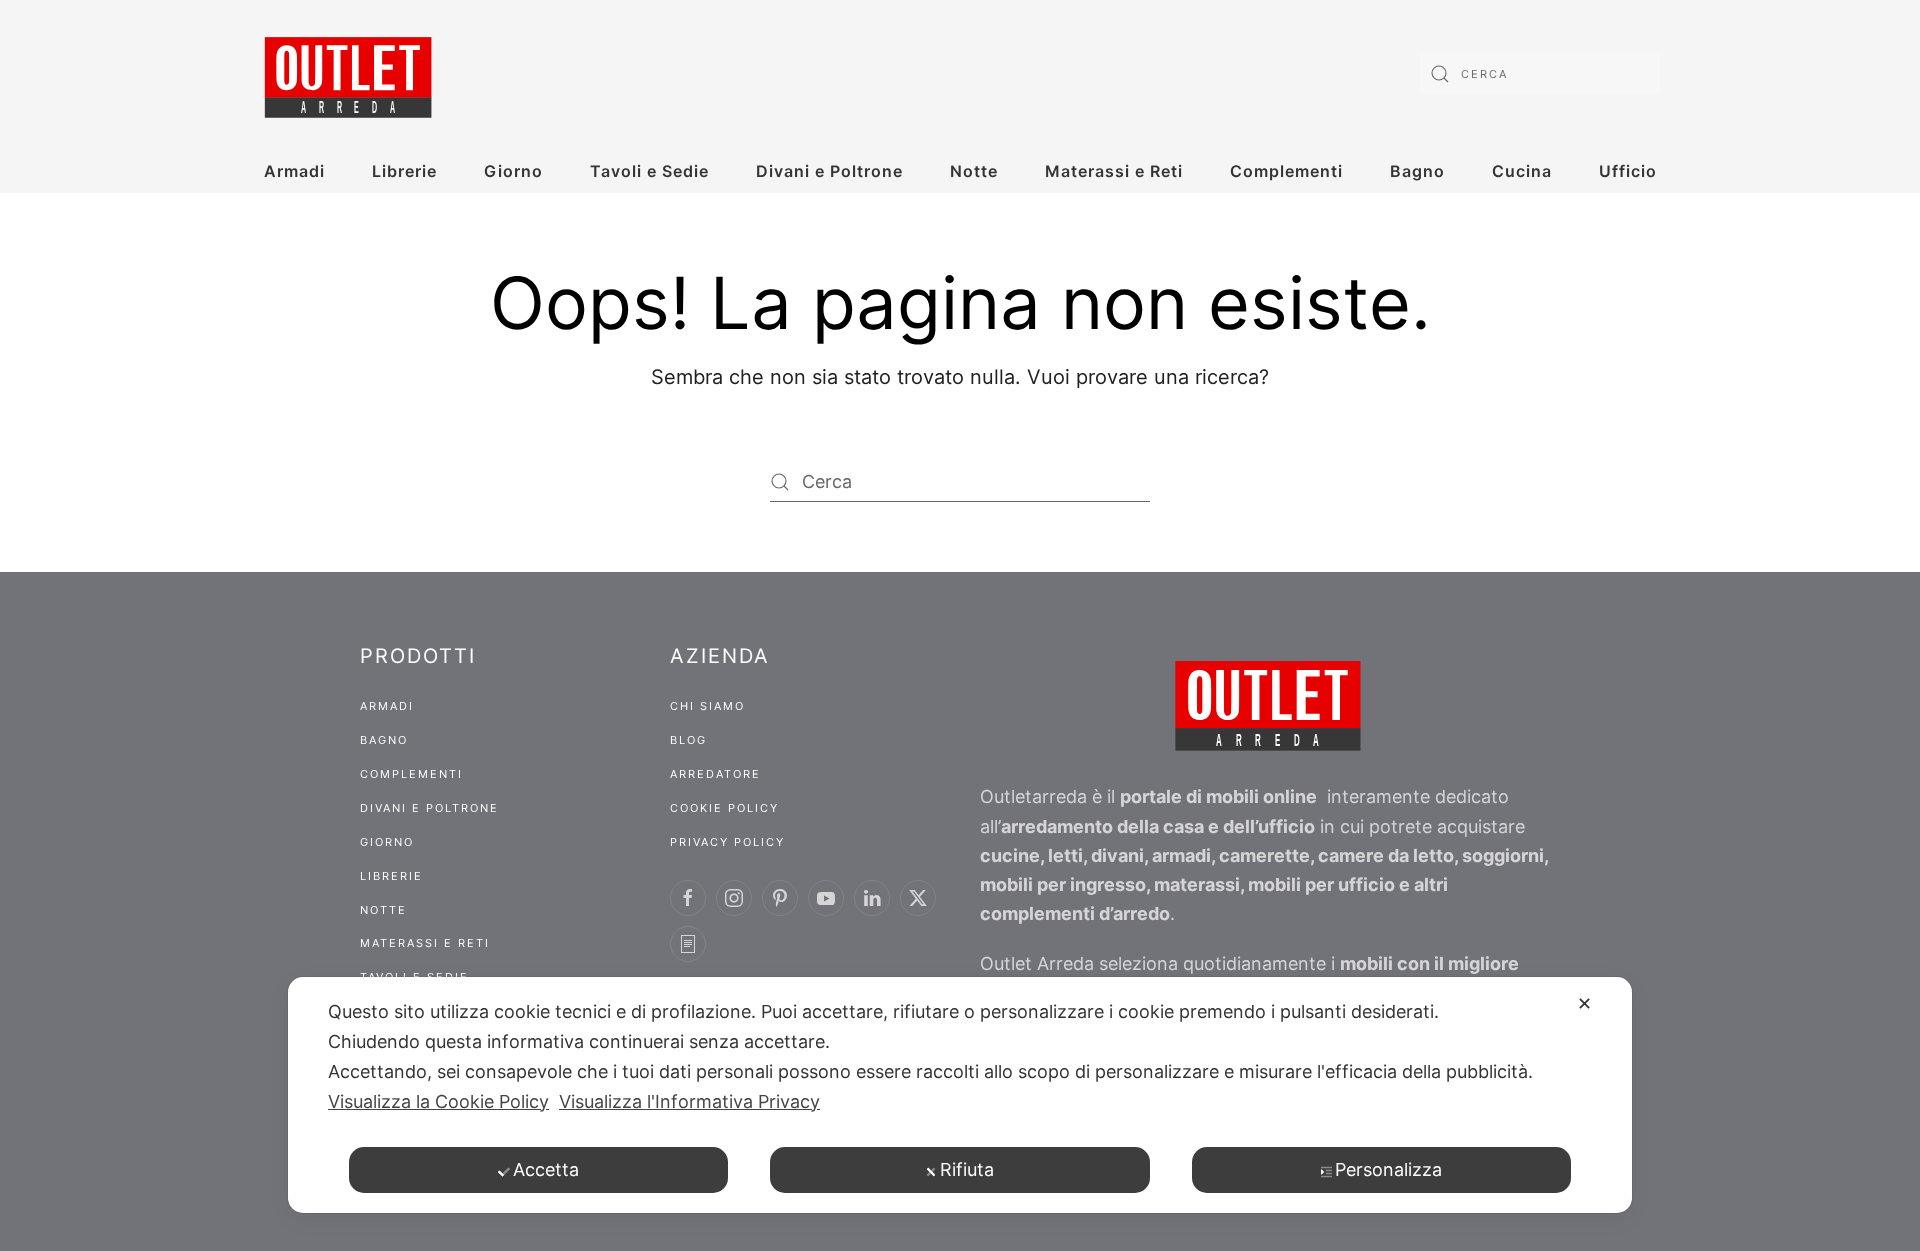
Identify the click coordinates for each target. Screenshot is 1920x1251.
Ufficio (1628, 171)
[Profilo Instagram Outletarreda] (734, 898)
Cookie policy (724, 808)
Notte (974, 171)
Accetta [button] (546, 1169)
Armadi (294, 171)
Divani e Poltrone (829, 171)
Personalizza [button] (1388, 1169)
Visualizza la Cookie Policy (438, 1101)
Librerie (404, 171)
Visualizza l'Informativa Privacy (689, 1101)
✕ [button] (1584, 1003)
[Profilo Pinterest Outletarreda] (780, 898)
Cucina (1522, 171)
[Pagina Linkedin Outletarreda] (872, 898)
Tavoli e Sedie (649, 171)
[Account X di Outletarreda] (918, 898)
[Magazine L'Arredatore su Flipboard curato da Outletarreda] (688, 944)
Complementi (1286, 171)
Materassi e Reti (1114, 171)
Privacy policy (727, 842)
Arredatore (715, 774)
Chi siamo (707, 706)
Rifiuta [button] (967, 1169)
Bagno (1417, 171)
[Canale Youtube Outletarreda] (826, 898)
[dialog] (960, 1095)
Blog (688, 740)
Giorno (513, 171)
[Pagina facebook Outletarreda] (688, 898)
